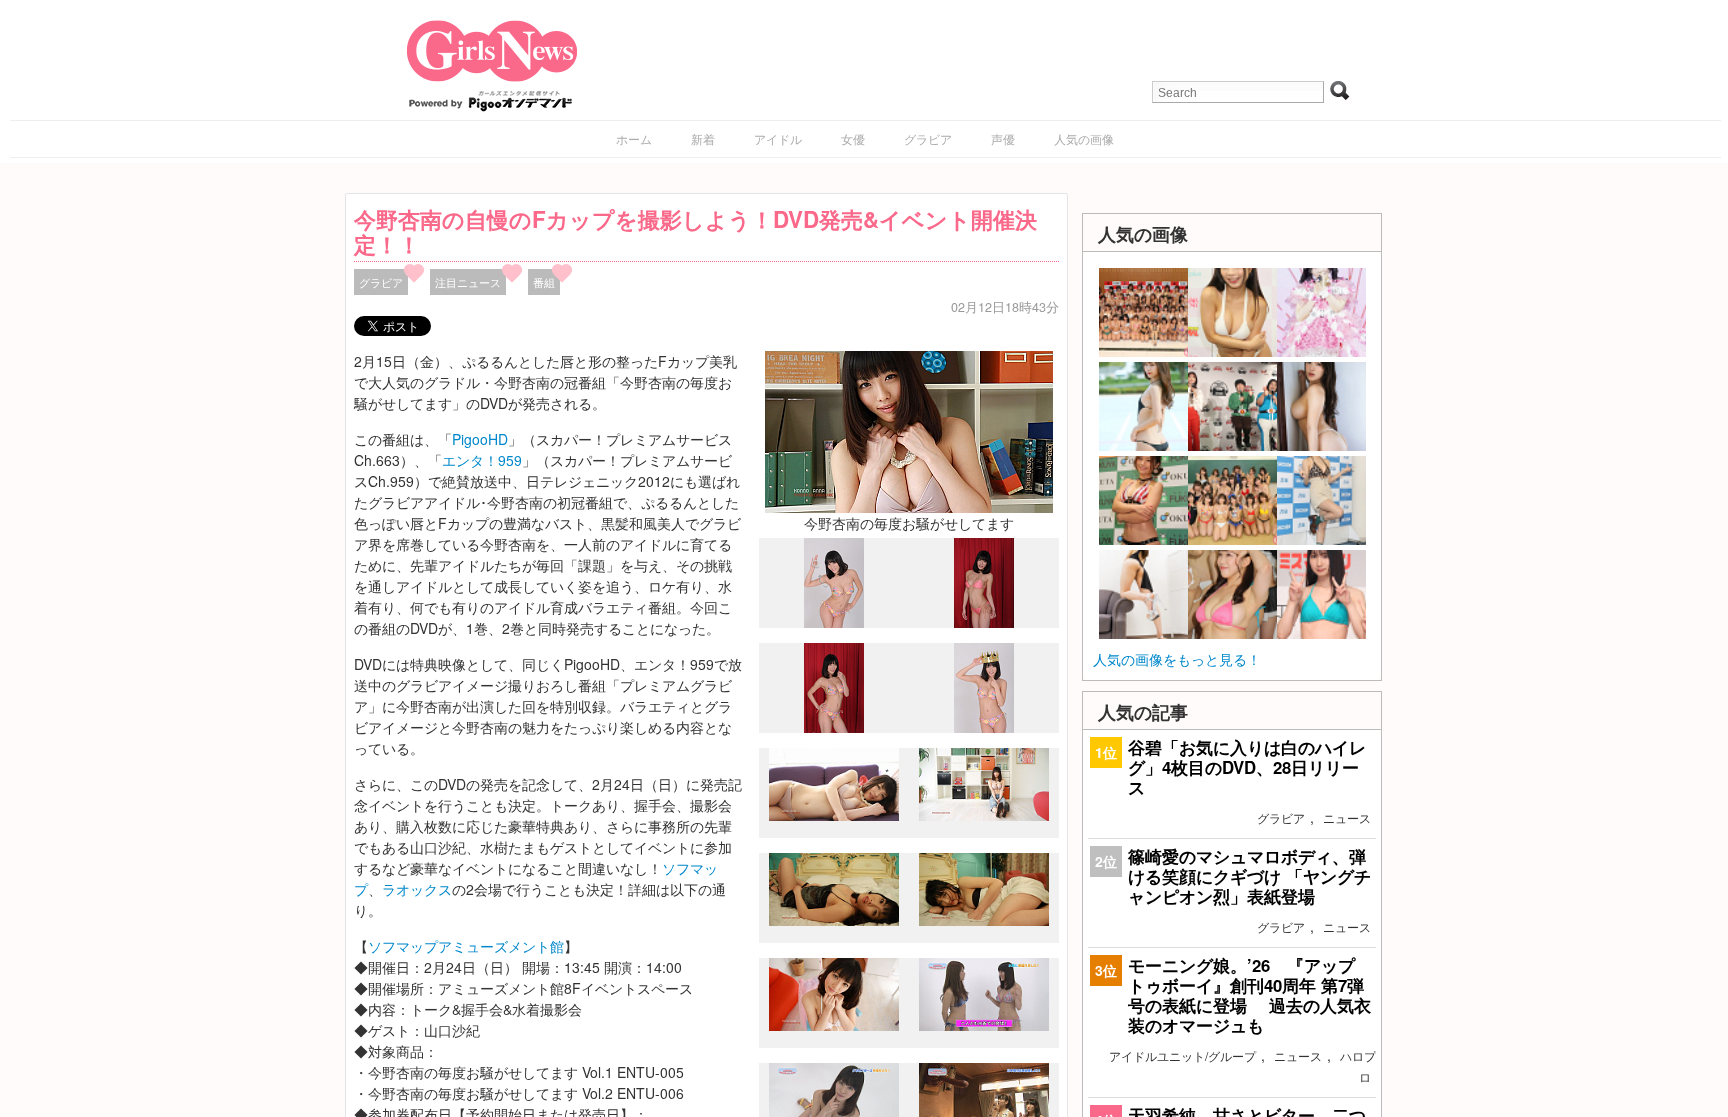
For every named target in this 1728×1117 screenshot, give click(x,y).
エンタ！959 (482, 460)
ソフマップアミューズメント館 (466, 946)
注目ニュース (468, 282)
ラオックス (417, 889)
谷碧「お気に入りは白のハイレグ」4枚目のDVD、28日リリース (1247, 767)
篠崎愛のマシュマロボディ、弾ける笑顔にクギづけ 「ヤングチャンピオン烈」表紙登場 (1249, 876)
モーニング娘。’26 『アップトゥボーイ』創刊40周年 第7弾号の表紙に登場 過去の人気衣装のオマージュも (1249, 995)
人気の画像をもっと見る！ (1177, 659)
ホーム (634, 138)
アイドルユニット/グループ (1182, 1055)
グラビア (928, 138)
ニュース (1347, 817)
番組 (544, 282)
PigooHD (480, 439)
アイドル (778, 138)
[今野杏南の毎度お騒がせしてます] (909, 430)
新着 (703, 138)
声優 (1003, 138)
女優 (853, 138)
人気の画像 (1084, 138)
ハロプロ (1358, 1066)
